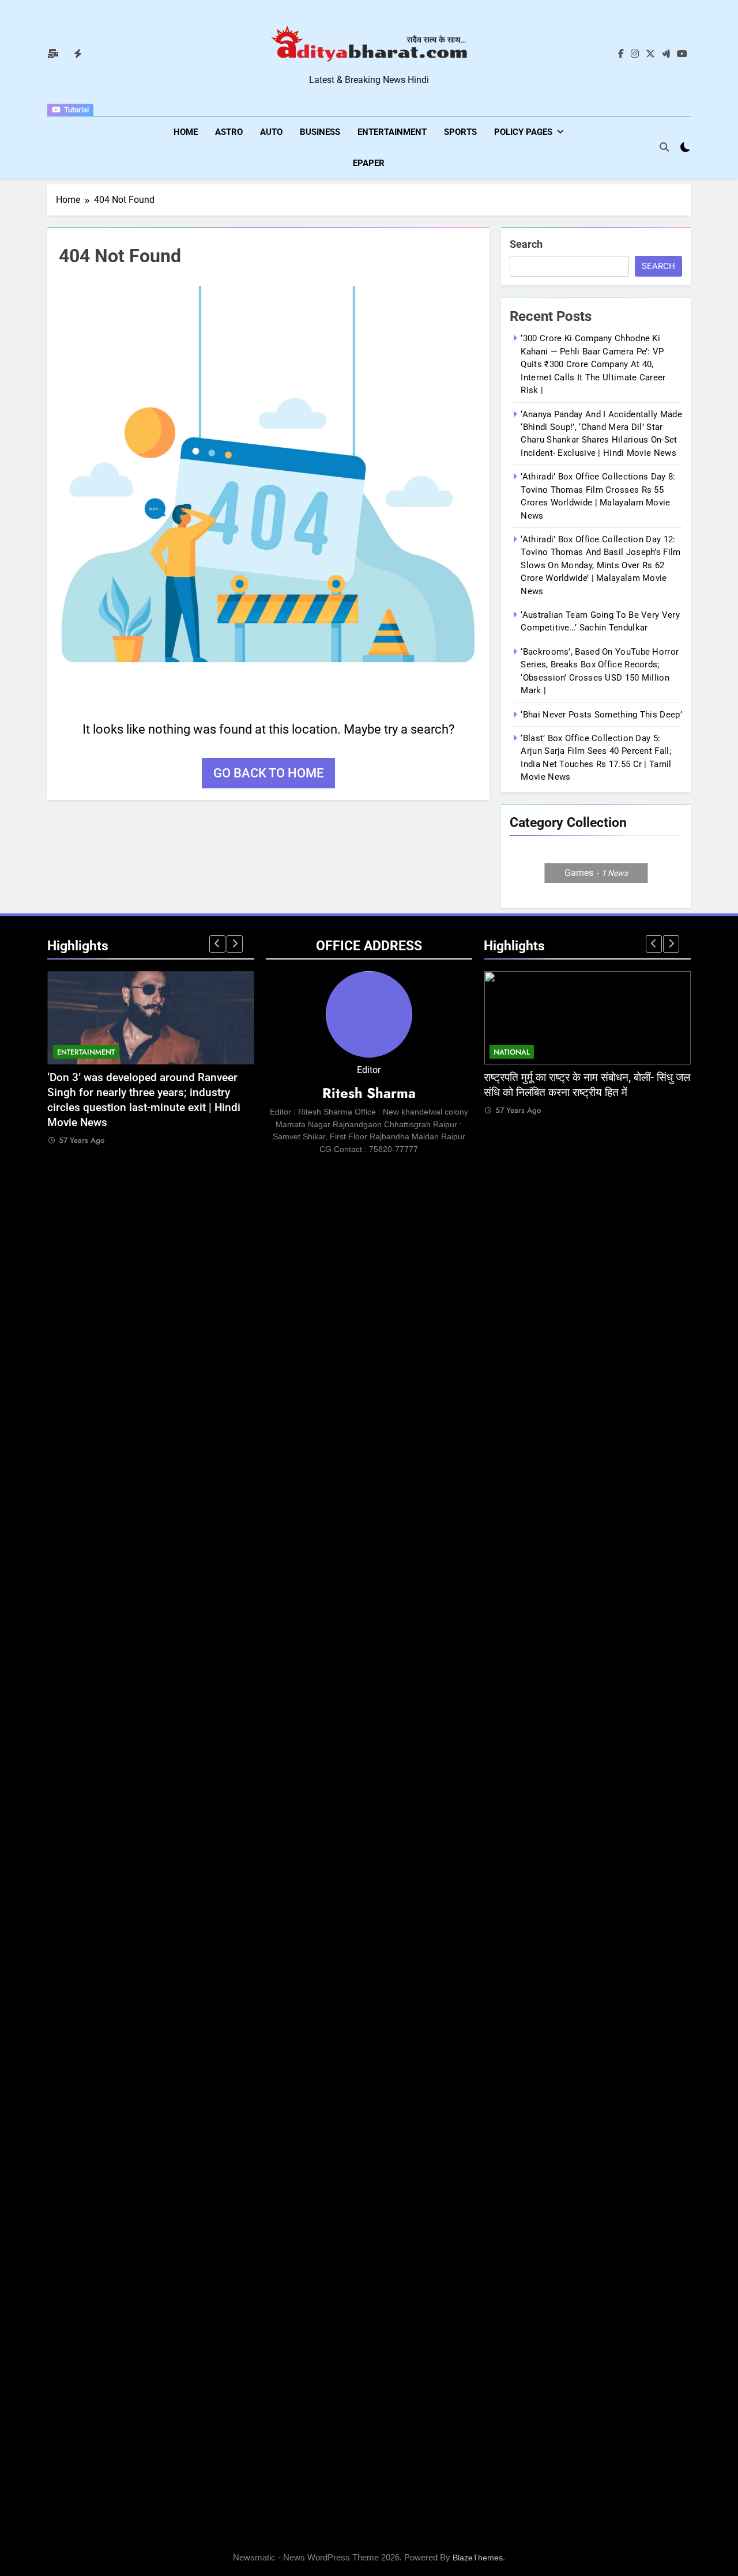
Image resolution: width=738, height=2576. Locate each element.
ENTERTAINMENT (392, 132)
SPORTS (460, 132)
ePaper (369, 163)
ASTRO (229, 132)
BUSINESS (320, 132)
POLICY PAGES (523, 132)
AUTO (271, 132)
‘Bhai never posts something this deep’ (601, 715)
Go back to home (268, 773)
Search (526, 244)
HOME (186, 132)
